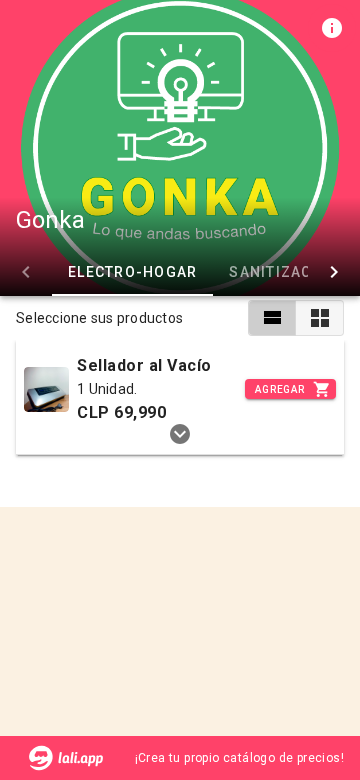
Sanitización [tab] (284, 272)
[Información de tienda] (332, 28)
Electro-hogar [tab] (132, 272)
